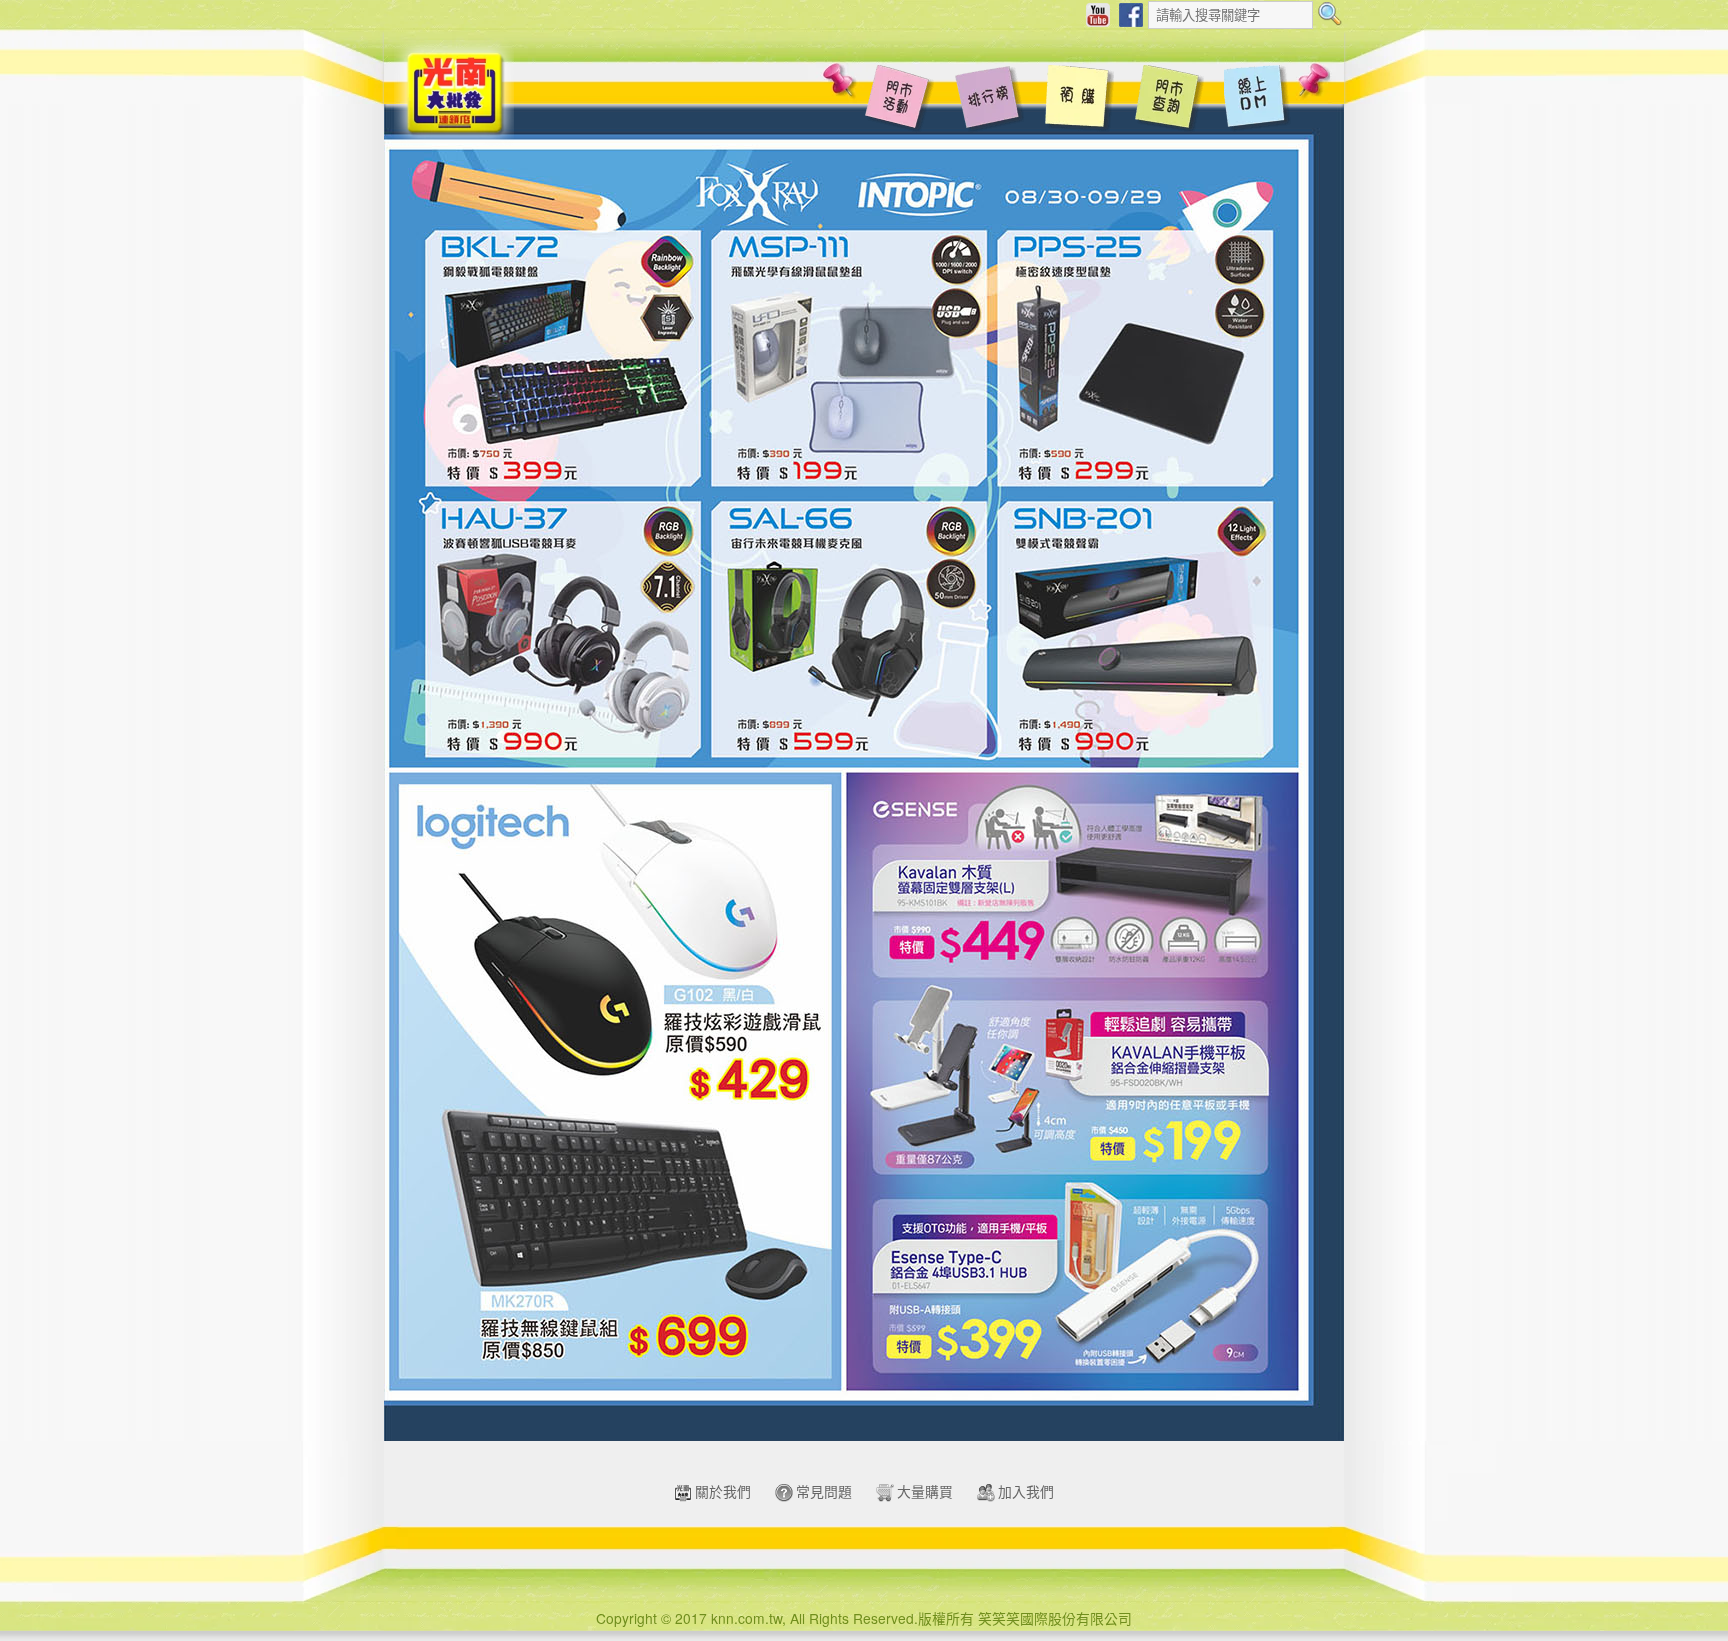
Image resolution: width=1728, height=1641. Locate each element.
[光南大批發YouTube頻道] (1098, 13)
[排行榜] (989, 100)
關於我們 (723, 1491)
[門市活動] (899, 100)
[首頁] (454, 91)
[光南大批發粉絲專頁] (1131, 13)
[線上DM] (1259, 100)
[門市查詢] (1169, 100)
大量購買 (925, 1491)
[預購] (1079, 100)
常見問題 (824, 1491)
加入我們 (1026, 1491)
